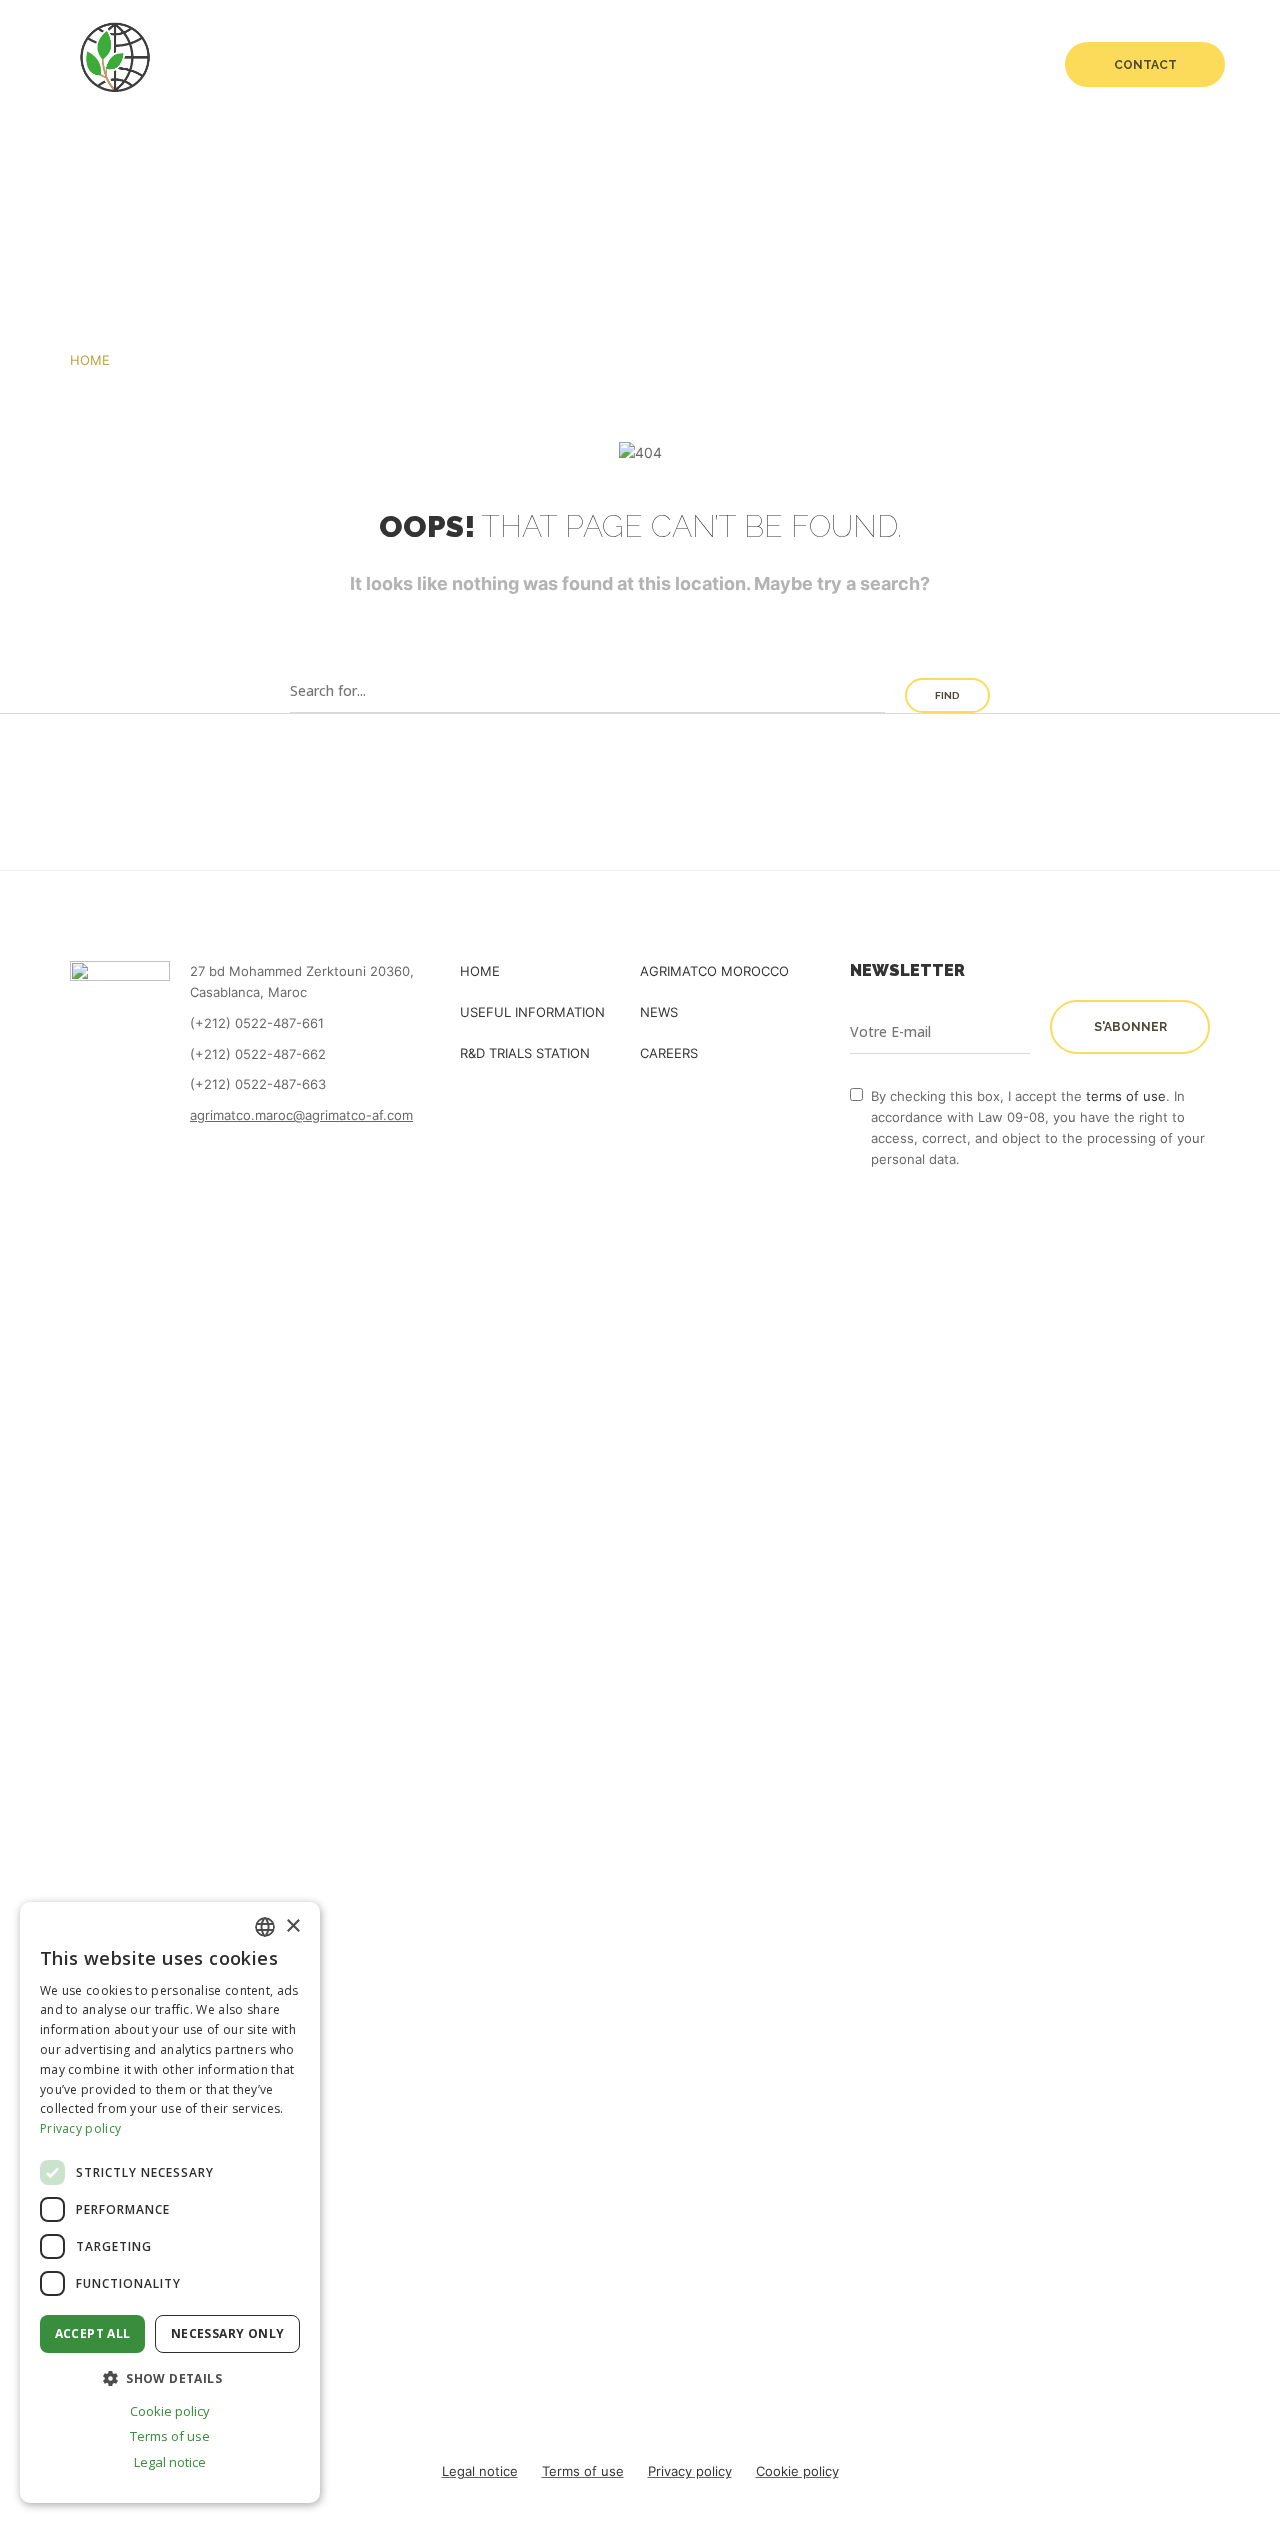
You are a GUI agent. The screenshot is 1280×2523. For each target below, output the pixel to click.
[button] (170, 2378)
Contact (1145, 65)
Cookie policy (797, 2471)
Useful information (532, 1012)
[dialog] (170, 2202)
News (672, 65)
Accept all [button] (93, 2333)
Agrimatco (466, 65)
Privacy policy (690, 2471)
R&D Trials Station (867, 65)
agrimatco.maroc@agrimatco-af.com (301, 1115)
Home (378, 65)
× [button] (292, 1926)
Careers (991, 65)
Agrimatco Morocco (714, 971)
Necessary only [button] (228, 2333)
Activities (589, 65)
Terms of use (583, 2471)
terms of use (1126, 1096)
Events (746, 65)
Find (947, 695)
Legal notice (480, 2471)
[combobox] (265, 1927)
